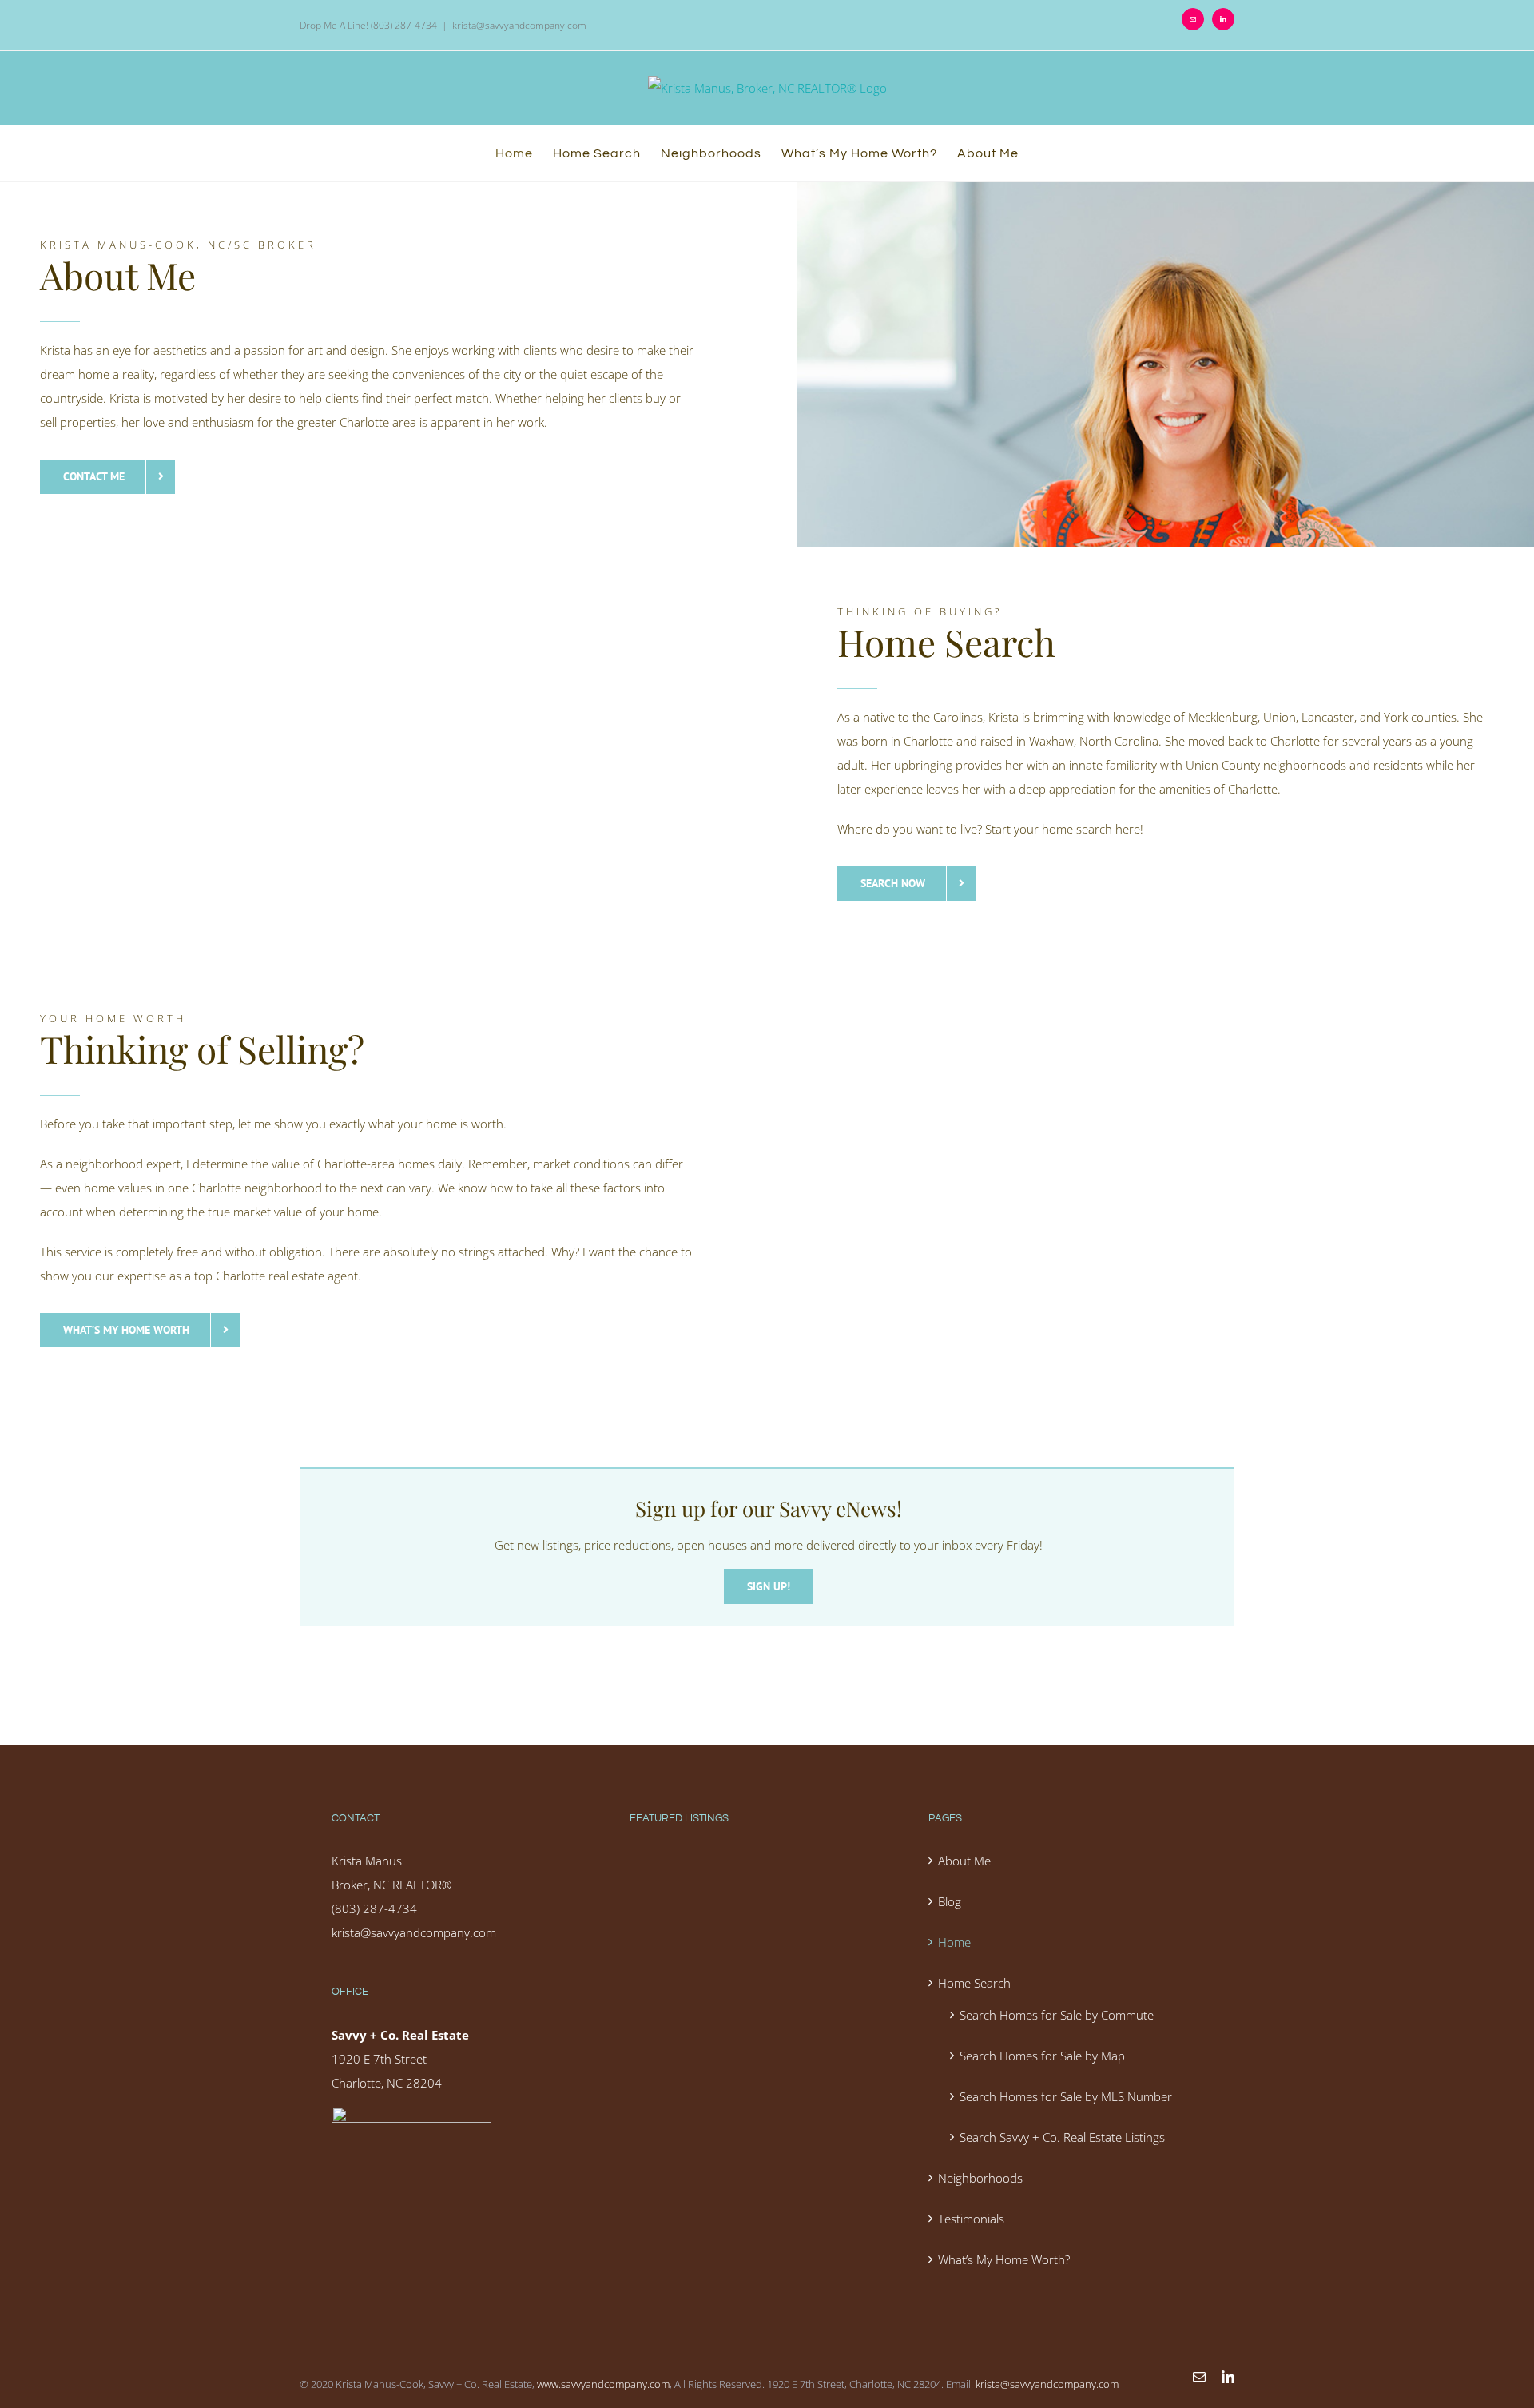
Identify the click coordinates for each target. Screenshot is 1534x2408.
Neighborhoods (980, 2178)
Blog (950, 1901)
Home (954, 1942)
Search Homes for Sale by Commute (1057, 2015)
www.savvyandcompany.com (603, 2384)
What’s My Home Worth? (1004, 2259)
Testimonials (971, 2219)
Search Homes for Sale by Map (1042, 2056)
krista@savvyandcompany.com (519, 25)
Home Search (974, 1983)
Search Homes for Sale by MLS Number (1066, 2096)
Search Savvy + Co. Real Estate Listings (1062, 2137)
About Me (964, 1861)
